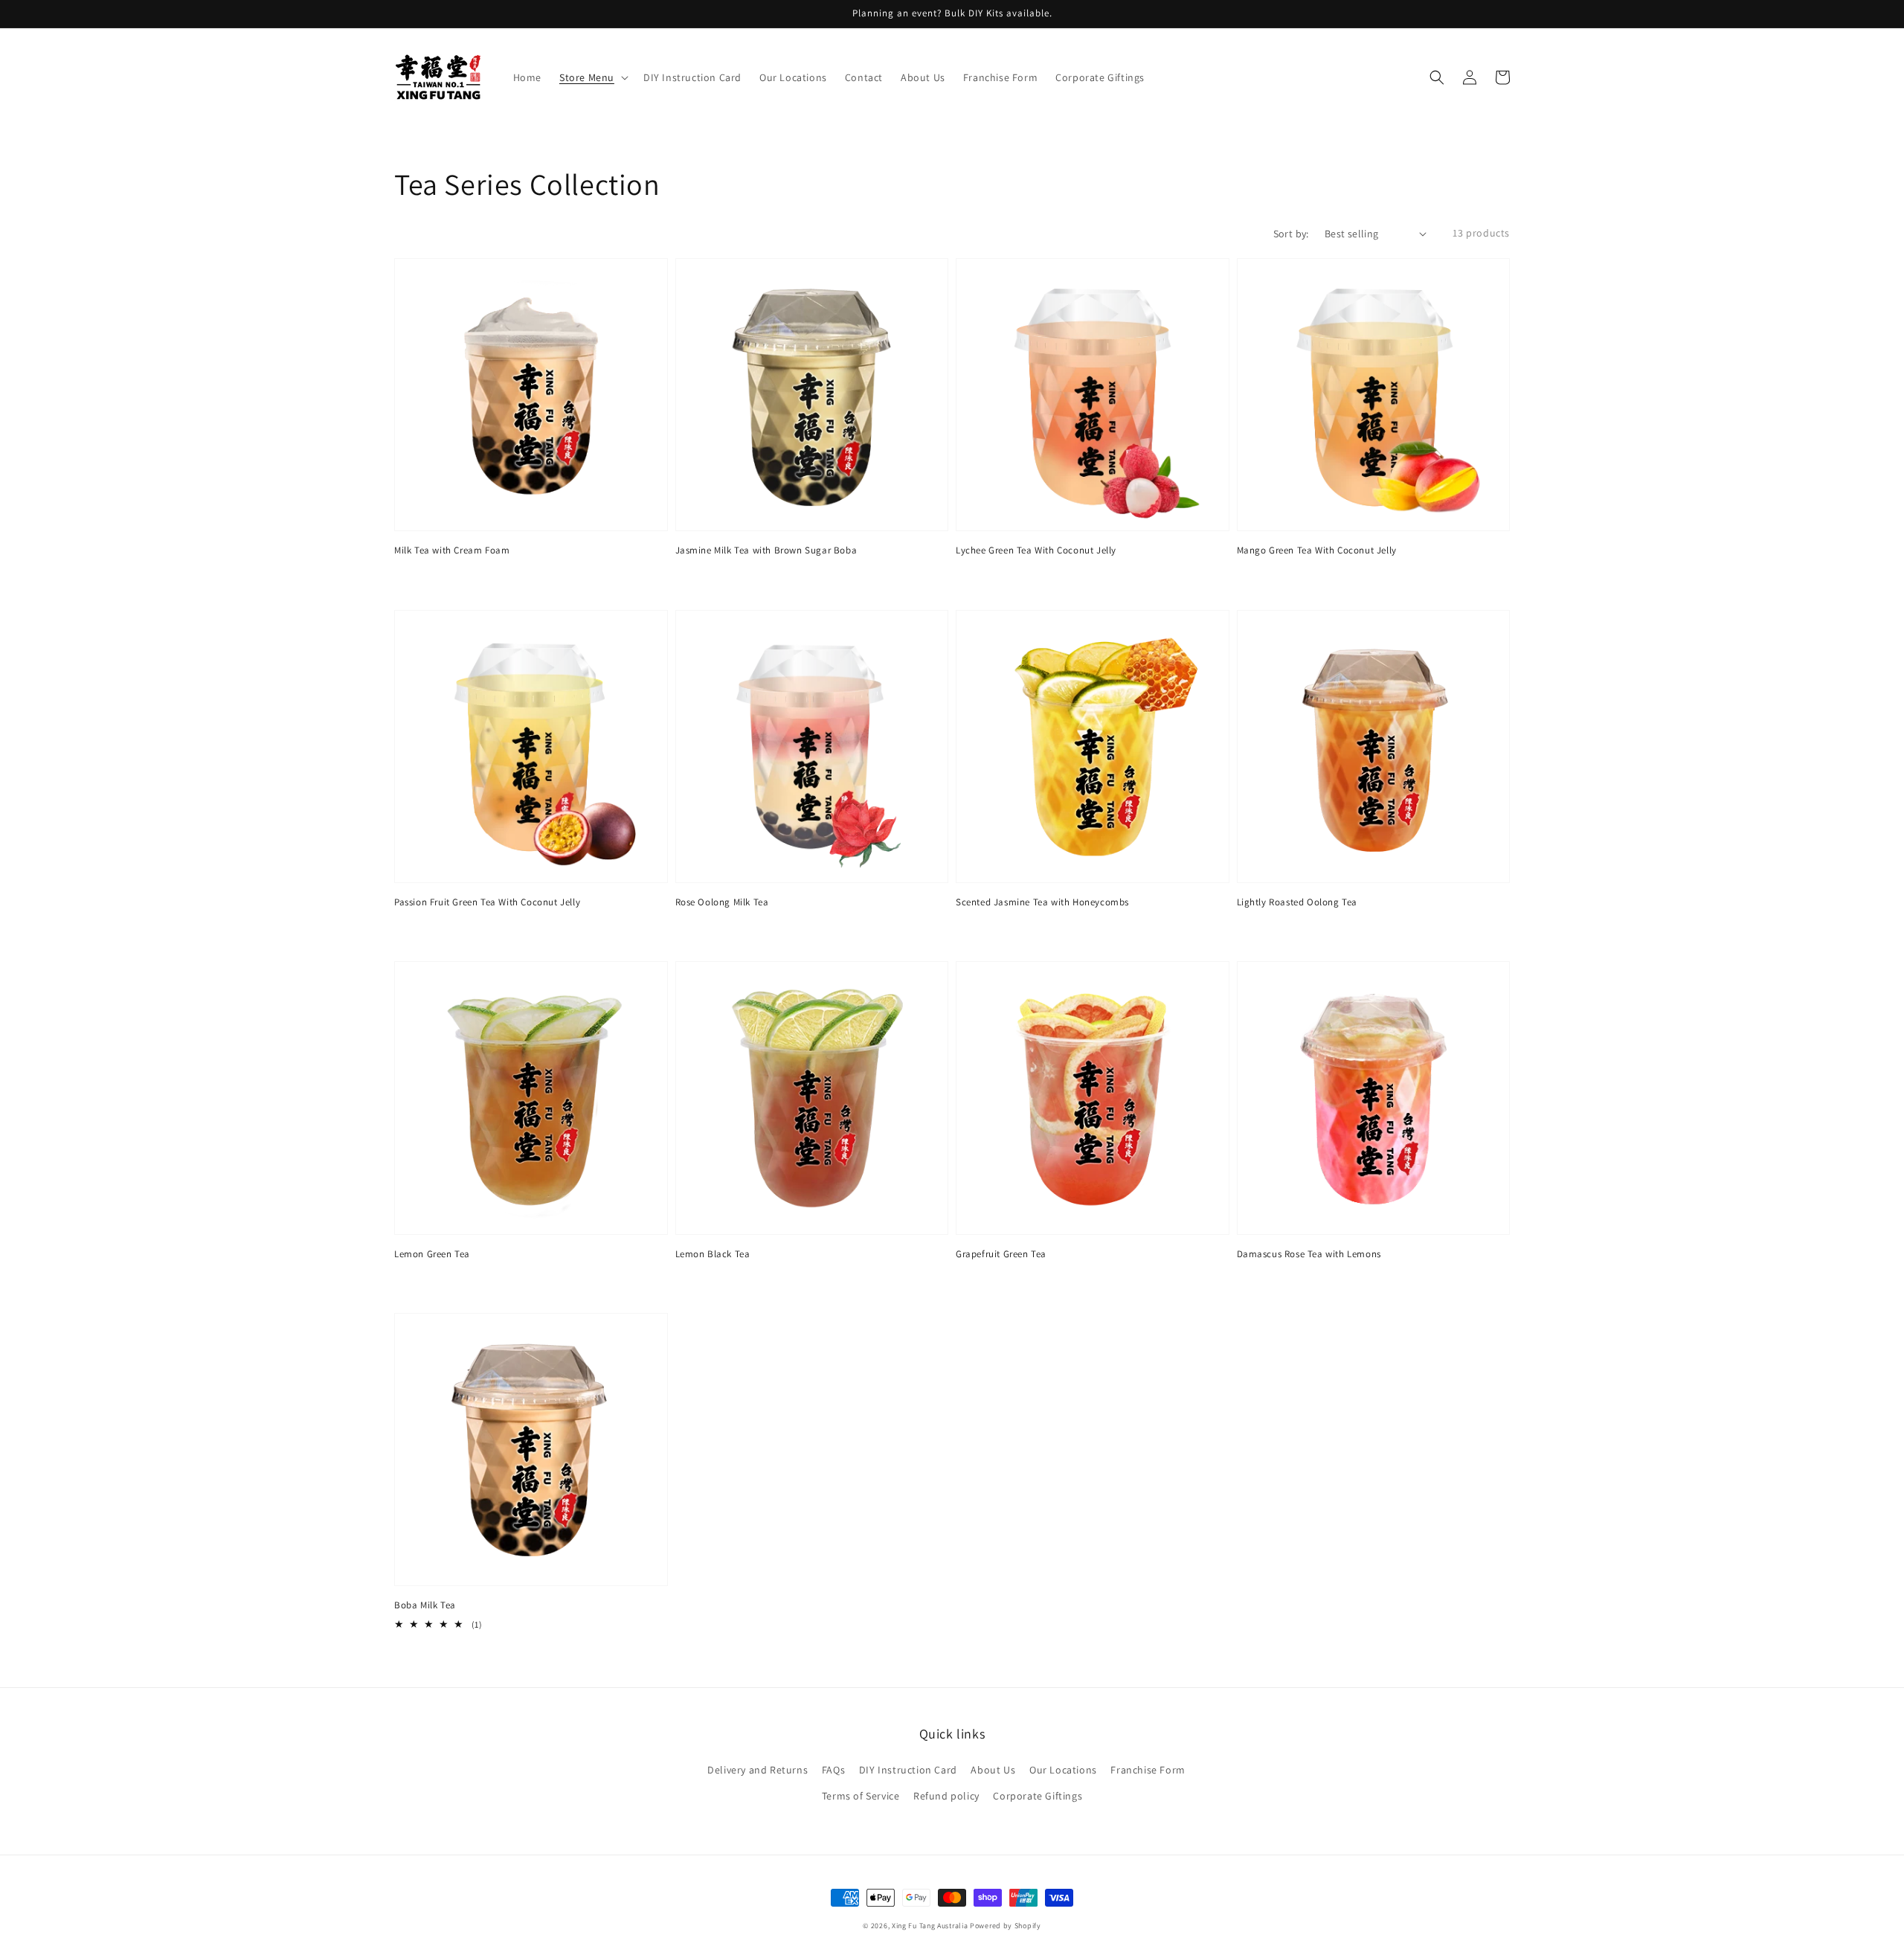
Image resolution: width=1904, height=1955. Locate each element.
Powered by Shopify (1006, 1926)
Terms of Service (861, 1796)
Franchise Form (1148, 1770)
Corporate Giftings (1038, 1796)
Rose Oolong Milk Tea (722, 902)
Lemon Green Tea (432, 1254)
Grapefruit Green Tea (1001, 1254)
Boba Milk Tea (425, 1605)
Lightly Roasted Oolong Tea (1297, 902)
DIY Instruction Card (908, 1770)
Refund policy (946, 1796)
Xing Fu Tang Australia (930, 1926)
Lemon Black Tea (713, 1254)
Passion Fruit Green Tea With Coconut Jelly (487, 902)
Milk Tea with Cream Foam (452, 550)
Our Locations (1063, 1770)
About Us (993, 1770)
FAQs (833, 1770)
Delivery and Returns (758, 1770)
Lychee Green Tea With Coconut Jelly (1036, 550)
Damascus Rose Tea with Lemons (1309, 1254)
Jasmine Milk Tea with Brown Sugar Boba (766, 550)
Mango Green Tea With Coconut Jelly (1317, 550)
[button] (1437, 77)
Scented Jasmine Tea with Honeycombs (1042, 902)
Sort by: (1291, 234)
